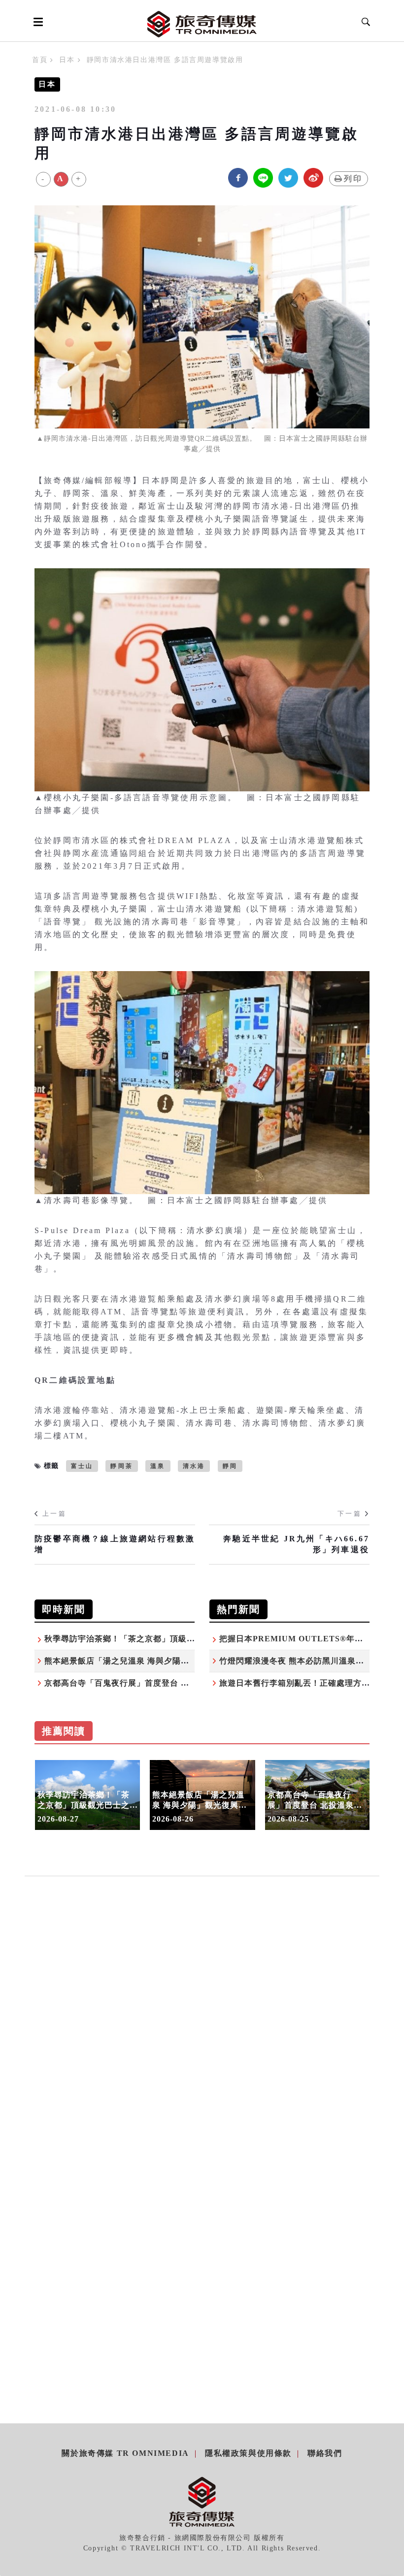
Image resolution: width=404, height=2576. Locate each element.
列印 (353, 179)
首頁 (40, 60)
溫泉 (158, 1466)
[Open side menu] (36, 22)
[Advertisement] (202, 1993)
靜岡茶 (122, 1466)
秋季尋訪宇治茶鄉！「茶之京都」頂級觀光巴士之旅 (141, 1639)
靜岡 (230, 1466)
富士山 (82, 1466)
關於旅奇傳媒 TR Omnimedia (125, 2453)
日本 (67, 60)
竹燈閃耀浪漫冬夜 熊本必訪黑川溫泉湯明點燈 (304, 1661)
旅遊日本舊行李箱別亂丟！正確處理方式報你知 (307, 1683)
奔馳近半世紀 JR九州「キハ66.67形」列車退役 (296, 1544)
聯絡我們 (325, 2453)
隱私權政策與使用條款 (248, 2453)
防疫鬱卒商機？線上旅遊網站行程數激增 (115, 1544)
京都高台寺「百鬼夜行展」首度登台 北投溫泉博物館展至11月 (159, 1683)
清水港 (194, 1466)
